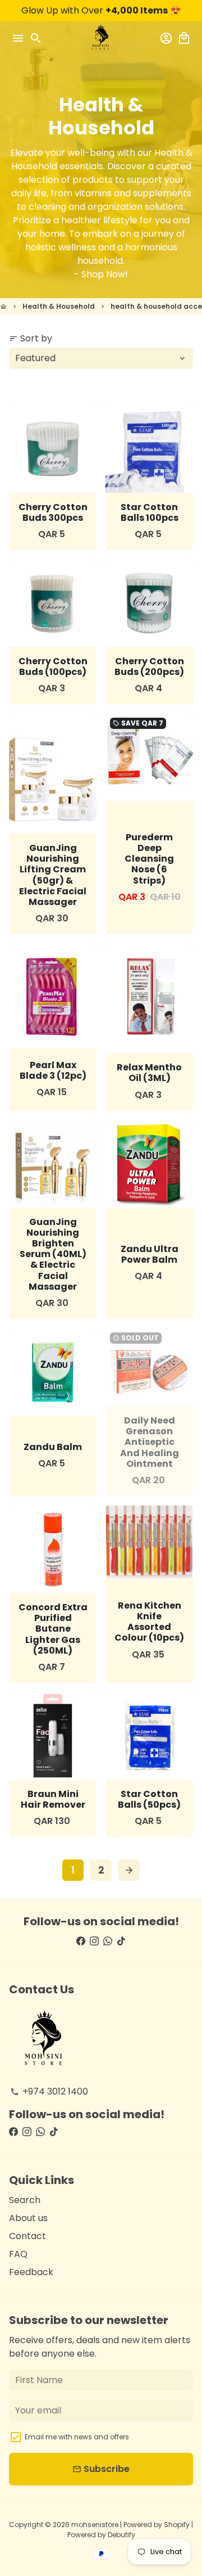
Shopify (177, 2525)
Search (25, 2200)
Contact (27, 2236)
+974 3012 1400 (49, 2091)
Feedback (31, 2272)
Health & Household (59, 306)
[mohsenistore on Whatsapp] (108, 1941)
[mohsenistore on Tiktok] (121, 1941)
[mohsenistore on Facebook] (81, 1941)
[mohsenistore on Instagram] (94, 1941)
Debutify (121, 2535)
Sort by (31, 338)
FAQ (18, 2254)
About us (28, 2218)
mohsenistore (95, 2525)
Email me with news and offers (77, 2437)
